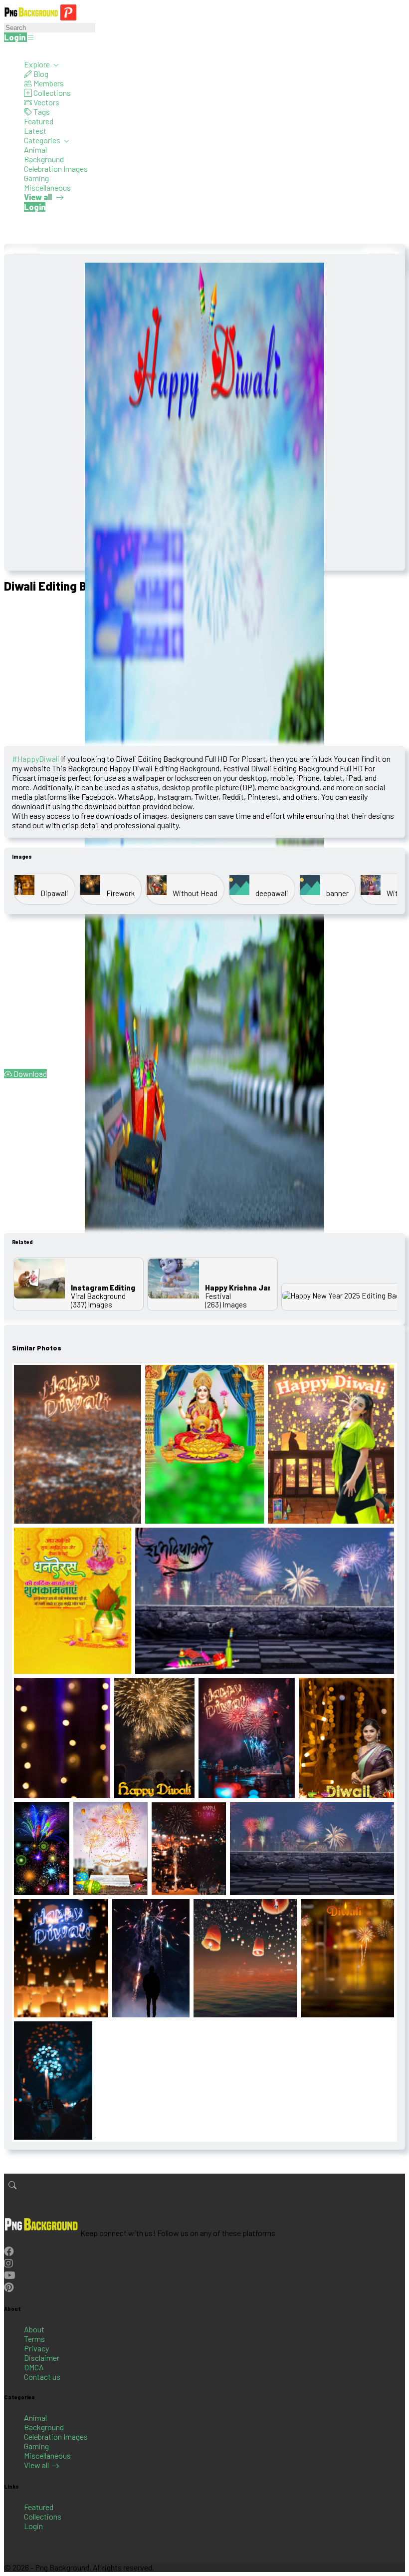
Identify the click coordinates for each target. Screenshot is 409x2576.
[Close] (7, 50)
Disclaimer (42, 2358)
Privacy (36, 2348)
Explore (38, 64)
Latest (35, 131)
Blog (40, 74)
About (34, 2329)
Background (44, 159)
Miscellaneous (47, 187)
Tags (41, 112)
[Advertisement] (204, 671)
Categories (43, 140)
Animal (35, 150)
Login (33, 2526)
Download (29, 1074)
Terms (34, 2339)
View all (36, 2465)
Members (48, 83)
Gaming (36, 178)
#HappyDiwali (36, 759)
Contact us (42, 2377)
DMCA (34, 2367)
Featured (39, 121)
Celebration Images (56, 168)
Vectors (46, 102)
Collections (51, 93)
